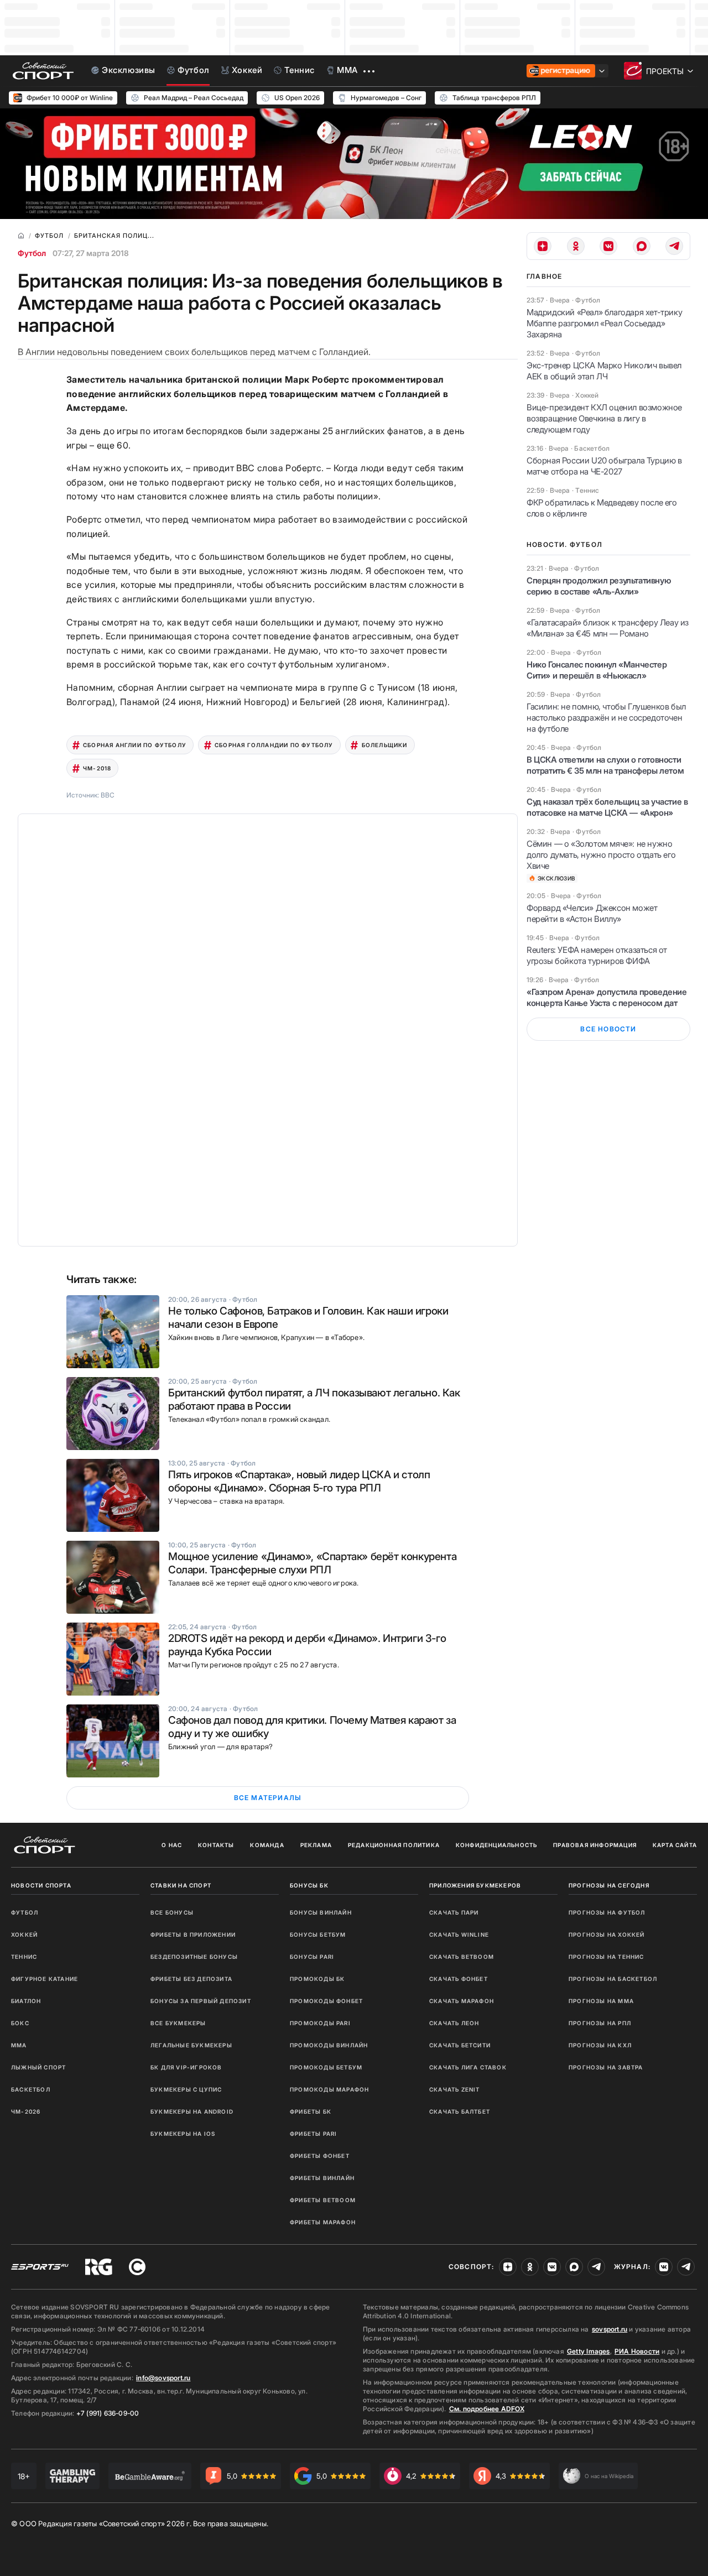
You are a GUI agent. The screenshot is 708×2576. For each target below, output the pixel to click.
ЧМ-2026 (26, 2111)
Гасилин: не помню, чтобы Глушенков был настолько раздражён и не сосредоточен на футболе (606, 718)
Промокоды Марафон (329, 2089)
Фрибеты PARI (313, 2134)
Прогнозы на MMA (601, 2001)
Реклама (316, 1845)
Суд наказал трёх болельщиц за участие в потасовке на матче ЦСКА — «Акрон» (607, 807)
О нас (172, 1845)
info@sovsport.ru (163, 2378)
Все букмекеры (178, 2023)
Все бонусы (172, 1912)
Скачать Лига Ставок (468, 2067)
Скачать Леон (454, 2023)
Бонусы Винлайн (321, 1912)
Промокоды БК (317, 1979)
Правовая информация (595, 1845)
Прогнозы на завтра (606, 2067)
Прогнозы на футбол (607, 1912)
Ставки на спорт (181, 1885)
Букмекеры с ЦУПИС (186, 2089)
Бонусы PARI (312, 1957)
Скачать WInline (459, 1934)
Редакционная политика (394, 1845)
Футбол (32, 253)
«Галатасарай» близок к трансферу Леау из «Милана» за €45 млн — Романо (608, 628)
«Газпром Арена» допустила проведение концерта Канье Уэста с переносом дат (607, 997)
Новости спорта (41, 1885)
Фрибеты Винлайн (322, 2178)
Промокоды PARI (320, 2023)
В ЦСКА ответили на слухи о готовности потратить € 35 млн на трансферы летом (605, 765)
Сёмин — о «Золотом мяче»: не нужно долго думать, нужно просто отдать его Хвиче (601, 855)
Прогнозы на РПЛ (600, 2023)
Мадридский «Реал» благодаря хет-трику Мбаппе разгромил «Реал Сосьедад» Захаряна (604, 323)
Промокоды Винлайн (329, 2045)
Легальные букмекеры (191, 2045)
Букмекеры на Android (192, 2111)
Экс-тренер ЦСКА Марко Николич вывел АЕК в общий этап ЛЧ (604, 371)
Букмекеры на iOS (183, 2134)
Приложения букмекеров (475, 1885)
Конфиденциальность (497, 1845)
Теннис (24, 1957)
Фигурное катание (45, 1979)
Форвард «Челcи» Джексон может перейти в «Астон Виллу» (592, 913)
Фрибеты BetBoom (323, 2200)
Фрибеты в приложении (193, 1934)
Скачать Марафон (462, 2001)
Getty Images (589, 2351)
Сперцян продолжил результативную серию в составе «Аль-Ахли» (599, 586)
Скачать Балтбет (460, 2111)
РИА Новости (637, 2351)
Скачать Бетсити (460, 2045)
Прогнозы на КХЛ (600, 2045)
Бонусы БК (309, 1885)
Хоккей (24, 1934)
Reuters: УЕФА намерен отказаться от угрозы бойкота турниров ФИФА (597, 955)
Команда (267, 1845)
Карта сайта (675, 1845)
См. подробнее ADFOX (487, 2409)
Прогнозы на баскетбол (613, 1979)
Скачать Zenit (455, 2089)
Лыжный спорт (38, 2067)
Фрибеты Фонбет (320, 2156)
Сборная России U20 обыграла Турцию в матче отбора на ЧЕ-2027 (604, 466)
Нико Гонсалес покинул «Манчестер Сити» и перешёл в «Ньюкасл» (597, 670)
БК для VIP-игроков (186, 2067)
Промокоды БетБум (326, 2067)
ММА (19, 2045)
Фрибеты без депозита (191, 1979)
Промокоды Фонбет (326, 2001)
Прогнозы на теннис (607, 1957)
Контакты (216, 1845)
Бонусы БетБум (318, 1934)
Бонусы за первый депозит (201, 2001)
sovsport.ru (610, 2329)
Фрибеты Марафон (323, 2222)
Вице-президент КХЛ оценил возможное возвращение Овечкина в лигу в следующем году (604, 418)
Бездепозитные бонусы (194, 1957)
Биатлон (26, 2001)
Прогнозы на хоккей (607, 1934)
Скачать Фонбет (459, 1979)
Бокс (20, 2023)
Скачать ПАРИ (454, 1912)
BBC (108, 795)
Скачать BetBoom (462, 1957)
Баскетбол (31, 2089)
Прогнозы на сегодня (609, 1885)
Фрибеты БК (311, 2111)
